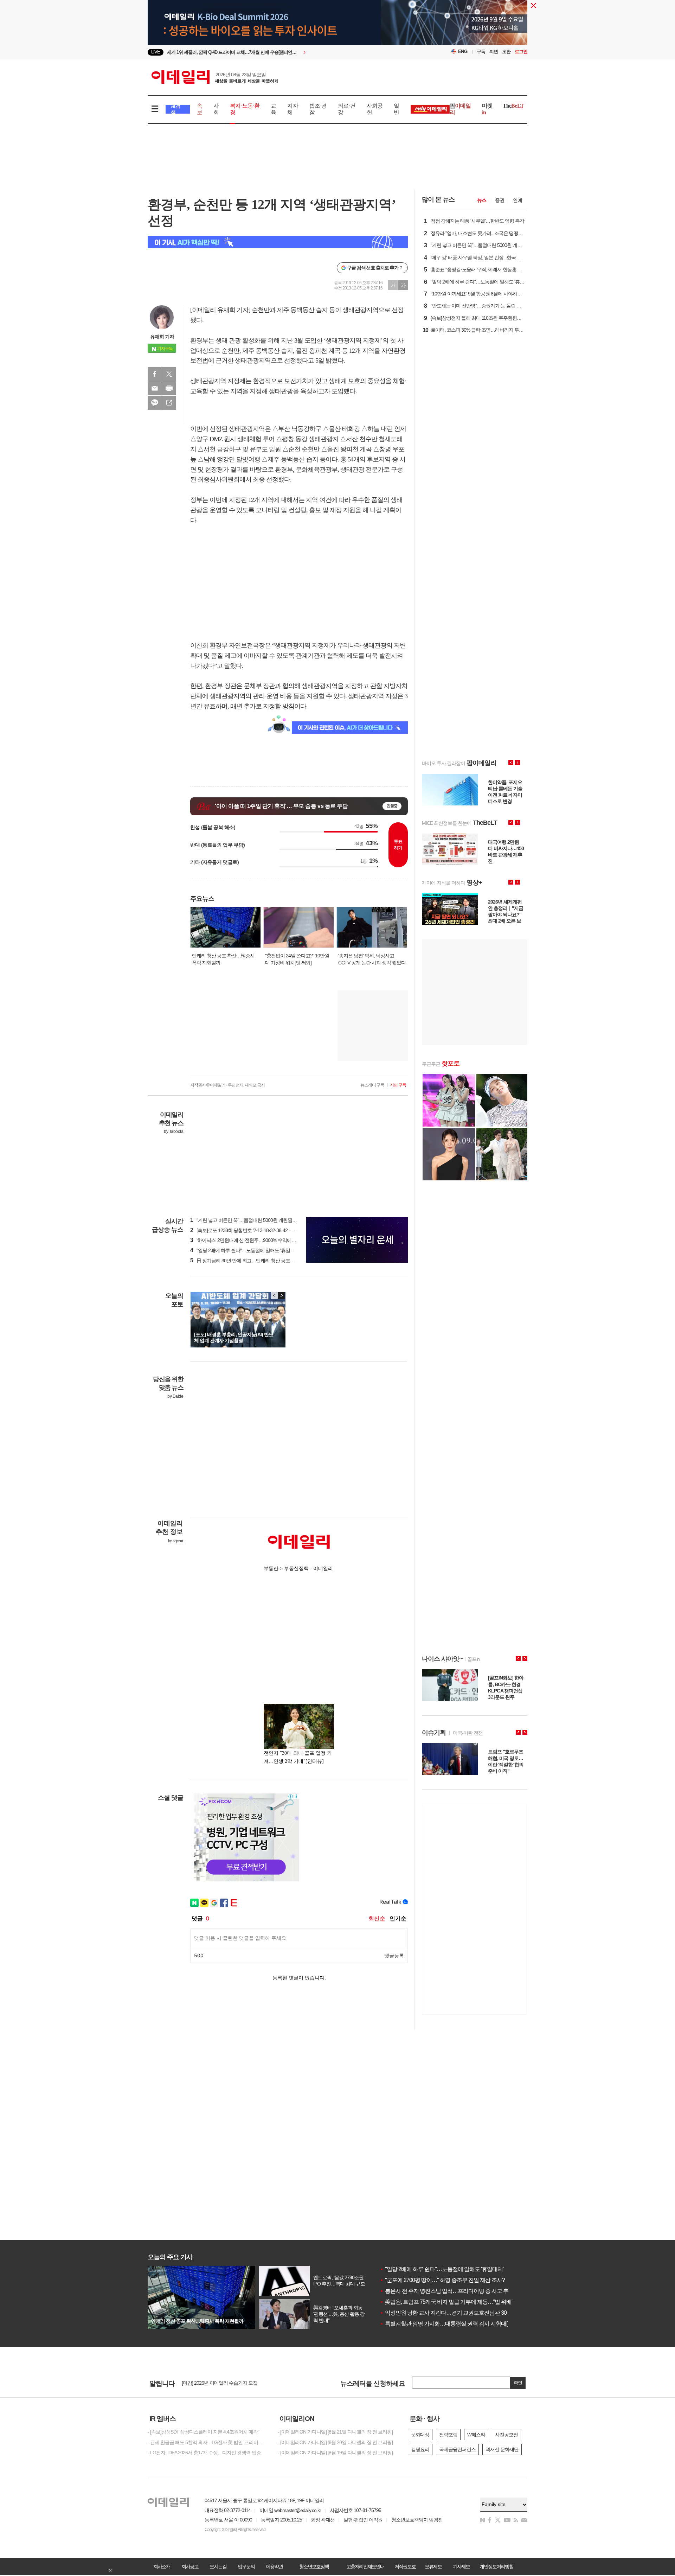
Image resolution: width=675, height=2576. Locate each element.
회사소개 (162, 2567)
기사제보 (461, 2567)
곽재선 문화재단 (502, 2449)
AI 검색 (176, 109)
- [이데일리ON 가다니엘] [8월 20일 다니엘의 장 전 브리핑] (335, 2442)
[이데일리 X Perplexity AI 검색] (278, 242)
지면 (494, 52)
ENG (463, 52)
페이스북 (155, 374)
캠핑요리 (420, 2449)
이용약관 (274, 2567)
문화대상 (420, 2435)
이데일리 (215, 77)
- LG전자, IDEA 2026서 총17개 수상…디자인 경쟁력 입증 (204, 2453)
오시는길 (218, 2567)
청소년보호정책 (314, 2567)
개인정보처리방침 (496, 2567)
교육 (273, 109)
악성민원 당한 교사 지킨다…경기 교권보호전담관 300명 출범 (453, 2313)
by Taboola (173, 1131)
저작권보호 (405, 2567)
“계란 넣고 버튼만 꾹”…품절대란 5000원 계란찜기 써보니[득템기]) (259, 1220)
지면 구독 (398, 1085)
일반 (396, 109)
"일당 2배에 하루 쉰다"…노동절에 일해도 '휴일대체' (442, 2269)
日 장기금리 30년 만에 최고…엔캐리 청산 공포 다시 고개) (251, 1261)
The (513, 106)
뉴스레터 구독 (372, 1085)
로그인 (521, 52)
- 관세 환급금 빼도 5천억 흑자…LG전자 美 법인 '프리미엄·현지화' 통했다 (207, 2442)
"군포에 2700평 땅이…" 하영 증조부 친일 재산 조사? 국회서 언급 (457, 2280)
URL (169, 403)
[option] (337, 33)
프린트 (169, 388)
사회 (216, 109)
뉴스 (482, 200)
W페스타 (476, 2435)
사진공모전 (506, 2435)
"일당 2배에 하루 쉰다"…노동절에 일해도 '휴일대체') (246, 1250)
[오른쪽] (281, 1295)
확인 (518, 2383)
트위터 (169, 374)
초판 (506, 52)
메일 (155, 388)
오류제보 (433, 2567)
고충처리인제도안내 (365, 2567)
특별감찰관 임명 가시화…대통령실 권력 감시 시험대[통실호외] (455, 2324)
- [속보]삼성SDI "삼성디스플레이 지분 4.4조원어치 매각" (203, 2432)
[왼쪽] (275, 1295)
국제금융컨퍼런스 (457, 2449)
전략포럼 (448, 2435)
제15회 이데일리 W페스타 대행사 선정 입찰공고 (230, 2383)
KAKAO (155, 403)
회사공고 (190, 2567)
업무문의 (246, 2567)
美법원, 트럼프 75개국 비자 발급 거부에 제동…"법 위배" (446, 2302)
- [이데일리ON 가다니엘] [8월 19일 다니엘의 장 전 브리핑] (335, 2453)
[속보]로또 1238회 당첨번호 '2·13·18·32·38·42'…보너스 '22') (253, 1230)
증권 (500, 200)
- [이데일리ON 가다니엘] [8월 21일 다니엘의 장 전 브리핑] (335, 2432)
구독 (481, 52)
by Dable (175, 1396)
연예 (517, 200)
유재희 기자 (162, 337)
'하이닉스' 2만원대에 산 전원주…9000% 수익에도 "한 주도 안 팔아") (261, 1240)
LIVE (156, 52)
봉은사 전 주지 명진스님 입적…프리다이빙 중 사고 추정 (447, 2291)
